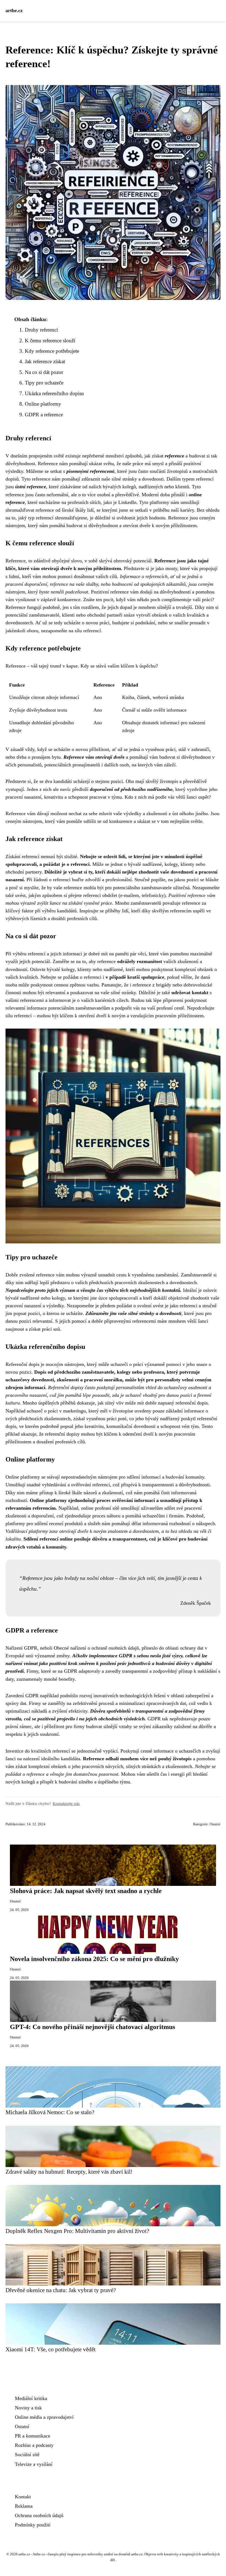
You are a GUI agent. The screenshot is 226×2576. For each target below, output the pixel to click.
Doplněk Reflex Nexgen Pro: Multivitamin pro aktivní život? (77, 2231)
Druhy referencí (41, 330)
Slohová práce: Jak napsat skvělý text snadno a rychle (86, 1891)
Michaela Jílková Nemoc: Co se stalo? (50, 2112)
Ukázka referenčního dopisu (54, 393)
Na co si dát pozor (44, 372)
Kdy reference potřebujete (52, 351)
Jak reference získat (45, 361)
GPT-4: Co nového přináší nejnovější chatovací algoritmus (92, 2027)
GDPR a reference (44, 415)
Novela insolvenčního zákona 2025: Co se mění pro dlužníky (94, 1959)
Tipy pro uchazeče (44, 383)
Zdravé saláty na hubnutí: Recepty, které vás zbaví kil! (69, 2172)
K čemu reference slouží (50, 341)
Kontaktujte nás (66, 1803)
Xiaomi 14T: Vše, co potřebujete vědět (51, 2349)
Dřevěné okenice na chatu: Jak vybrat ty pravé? (61, 2290)
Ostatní (215, 1824)
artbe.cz (14, 10)
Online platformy (43, 404)
